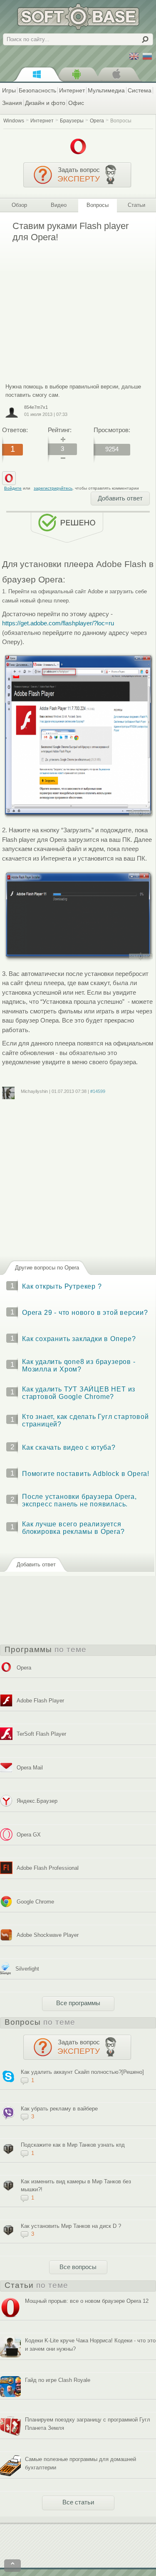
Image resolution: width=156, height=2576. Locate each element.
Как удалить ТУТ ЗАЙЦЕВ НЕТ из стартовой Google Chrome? (79, 1393)
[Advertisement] (72, 307)
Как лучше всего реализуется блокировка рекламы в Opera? (73, 1528)
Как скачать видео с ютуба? (69, 1447)
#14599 (98, 1091)
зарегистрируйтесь (53, 488)
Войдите (13, 488)
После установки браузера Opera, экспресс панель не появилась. (79, 1500)
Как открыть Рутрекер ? (62, 1286)
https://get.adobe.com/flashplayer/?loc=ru (58, 623)
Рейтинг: (60, 430)
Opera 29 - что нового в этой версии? (85, 1313)
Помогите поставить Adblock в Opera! (86, 1474)
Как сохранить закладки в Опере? (79, 1339)
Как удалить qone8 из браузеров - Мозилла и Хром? (79, 1365)
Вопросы (121, 121)
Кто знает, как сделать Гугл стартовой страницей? (85, 1420)
